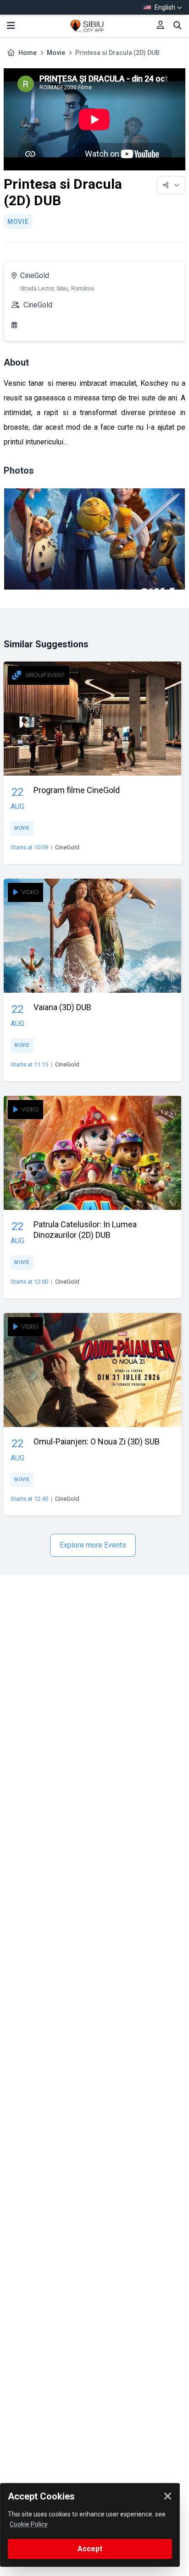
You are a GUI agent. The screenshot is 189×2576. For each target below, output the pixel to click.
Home (28, 53)
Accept (90, 2549)
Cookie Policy (29, 2524)
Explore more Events (93, 1545)
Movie (56, 53)
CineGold (35, 276)
